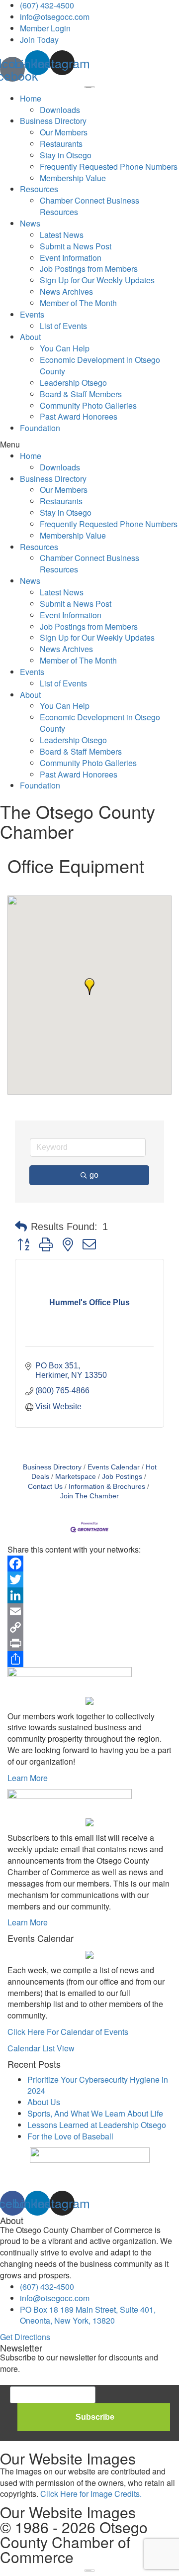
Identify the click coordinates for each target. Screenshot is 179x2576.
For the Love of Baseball (70, 2136)
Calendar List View (41, 2048)
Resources (39, 189)
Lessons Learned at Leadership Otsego (97, 2125)
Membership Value (73, 178)
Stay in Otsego (66, 155)
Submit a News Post (76, 246)
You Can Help (65, 348)
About (30, 337)
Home (31, 98)
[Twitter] (89, 1579)
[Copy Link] (89, 1627)
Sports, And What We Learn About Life (95, 2113)
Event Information (71, 258)
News (30, 223)
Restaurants (61, 144)
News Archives (66, 291)
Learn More (28, 1778)
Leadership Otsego (73, 383)
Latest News (62, 235)
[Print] (89, 1643)
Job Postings (122, 1477)
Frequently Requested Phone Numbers (109, 167)
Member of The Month (78, 303)
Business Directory (53, 121)
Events (32, 314)
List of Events (63, 326)
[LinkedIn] (89, 1595)
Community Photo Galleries (88, 405)
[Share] (89, 1659)
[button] (89, 445)
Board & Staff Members (81, 394)
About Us (44, 2102)
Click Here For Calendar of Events (68, 2032)
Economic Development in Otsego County (100, 365)
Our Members (64, 132)
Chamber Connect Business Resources (89, 206)
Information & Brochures (107, 1487)
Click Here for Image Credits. (91, 2494)
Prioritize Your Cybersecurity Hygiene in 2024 (98, 2085)
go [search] (94, 1175)
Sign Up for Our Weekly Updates (97, 280)
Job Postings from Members (89, 269)
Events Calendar (114, 1467)
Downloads (60, 110)
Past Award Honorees (79, 416)
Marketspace (76, 1477)
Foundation (40, 428)
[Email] (89, 1611)
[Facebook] (89, 1564)
